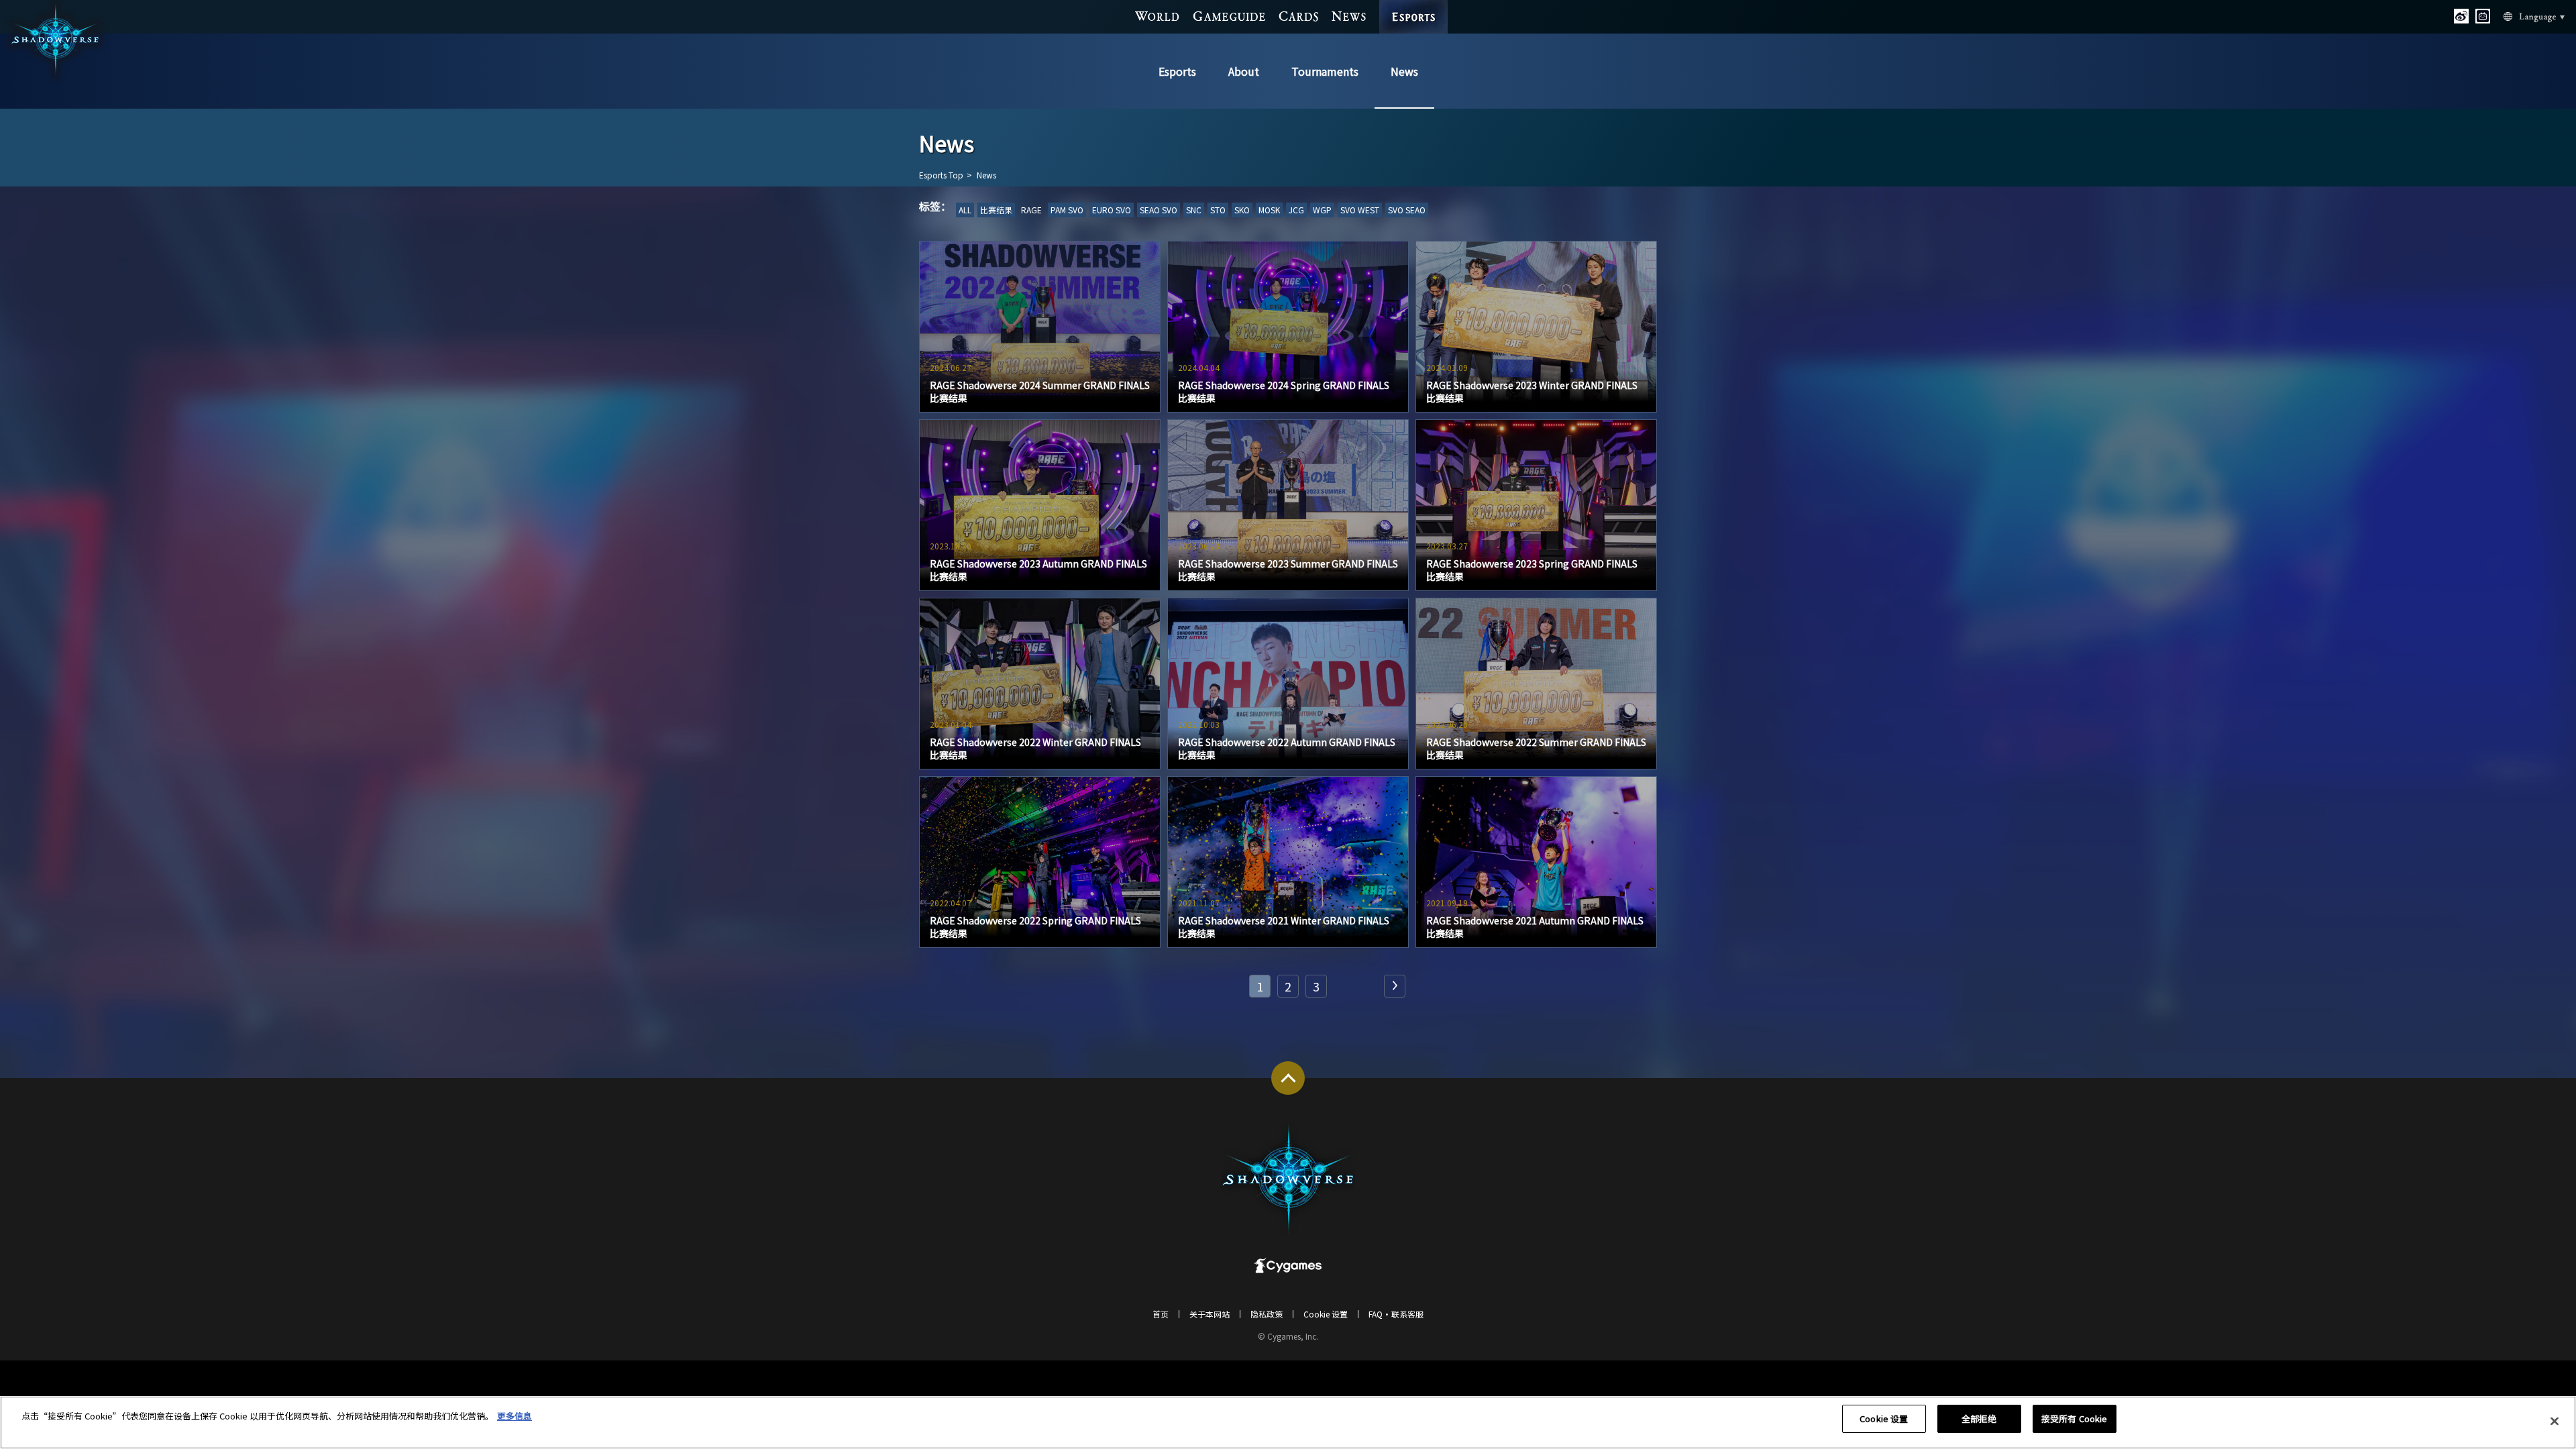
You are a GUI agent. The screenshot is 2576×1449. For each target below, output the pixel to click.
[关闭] (2555, 1421)
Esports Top (941, 175)
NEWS (1349, 16)
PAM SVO (1067, 210)
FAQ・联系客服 (1396, 1314)
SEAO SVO (1159, 210)
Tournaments (1325, 71)
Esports (1177, 71)
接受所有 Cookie (2074, 1418)
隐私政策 (1267, 1314)
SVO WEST (1360, 210)
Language (2534, 17)
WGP (1322, 210)
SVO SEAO (1407, 210)
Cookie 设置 (1884, 1418)
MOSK (1269, 210)
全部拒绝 (1979, 1418)
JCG (1296, 210)
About (1244, 71)
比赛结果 (996, 210)
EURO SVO (1112, 210)
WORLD (1158, 16)
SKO (1242, 210)
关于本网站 (1210, 1314)
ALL (965, 210)
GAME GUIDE (1230, 16)
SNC (1194, 210)
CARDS (1298, 16)
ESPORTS (1413, 10)
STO (1218, 210)
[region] (1288, 1423)
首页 (1161, 1314)
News (1404, 71)
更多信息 (515, 1416)
